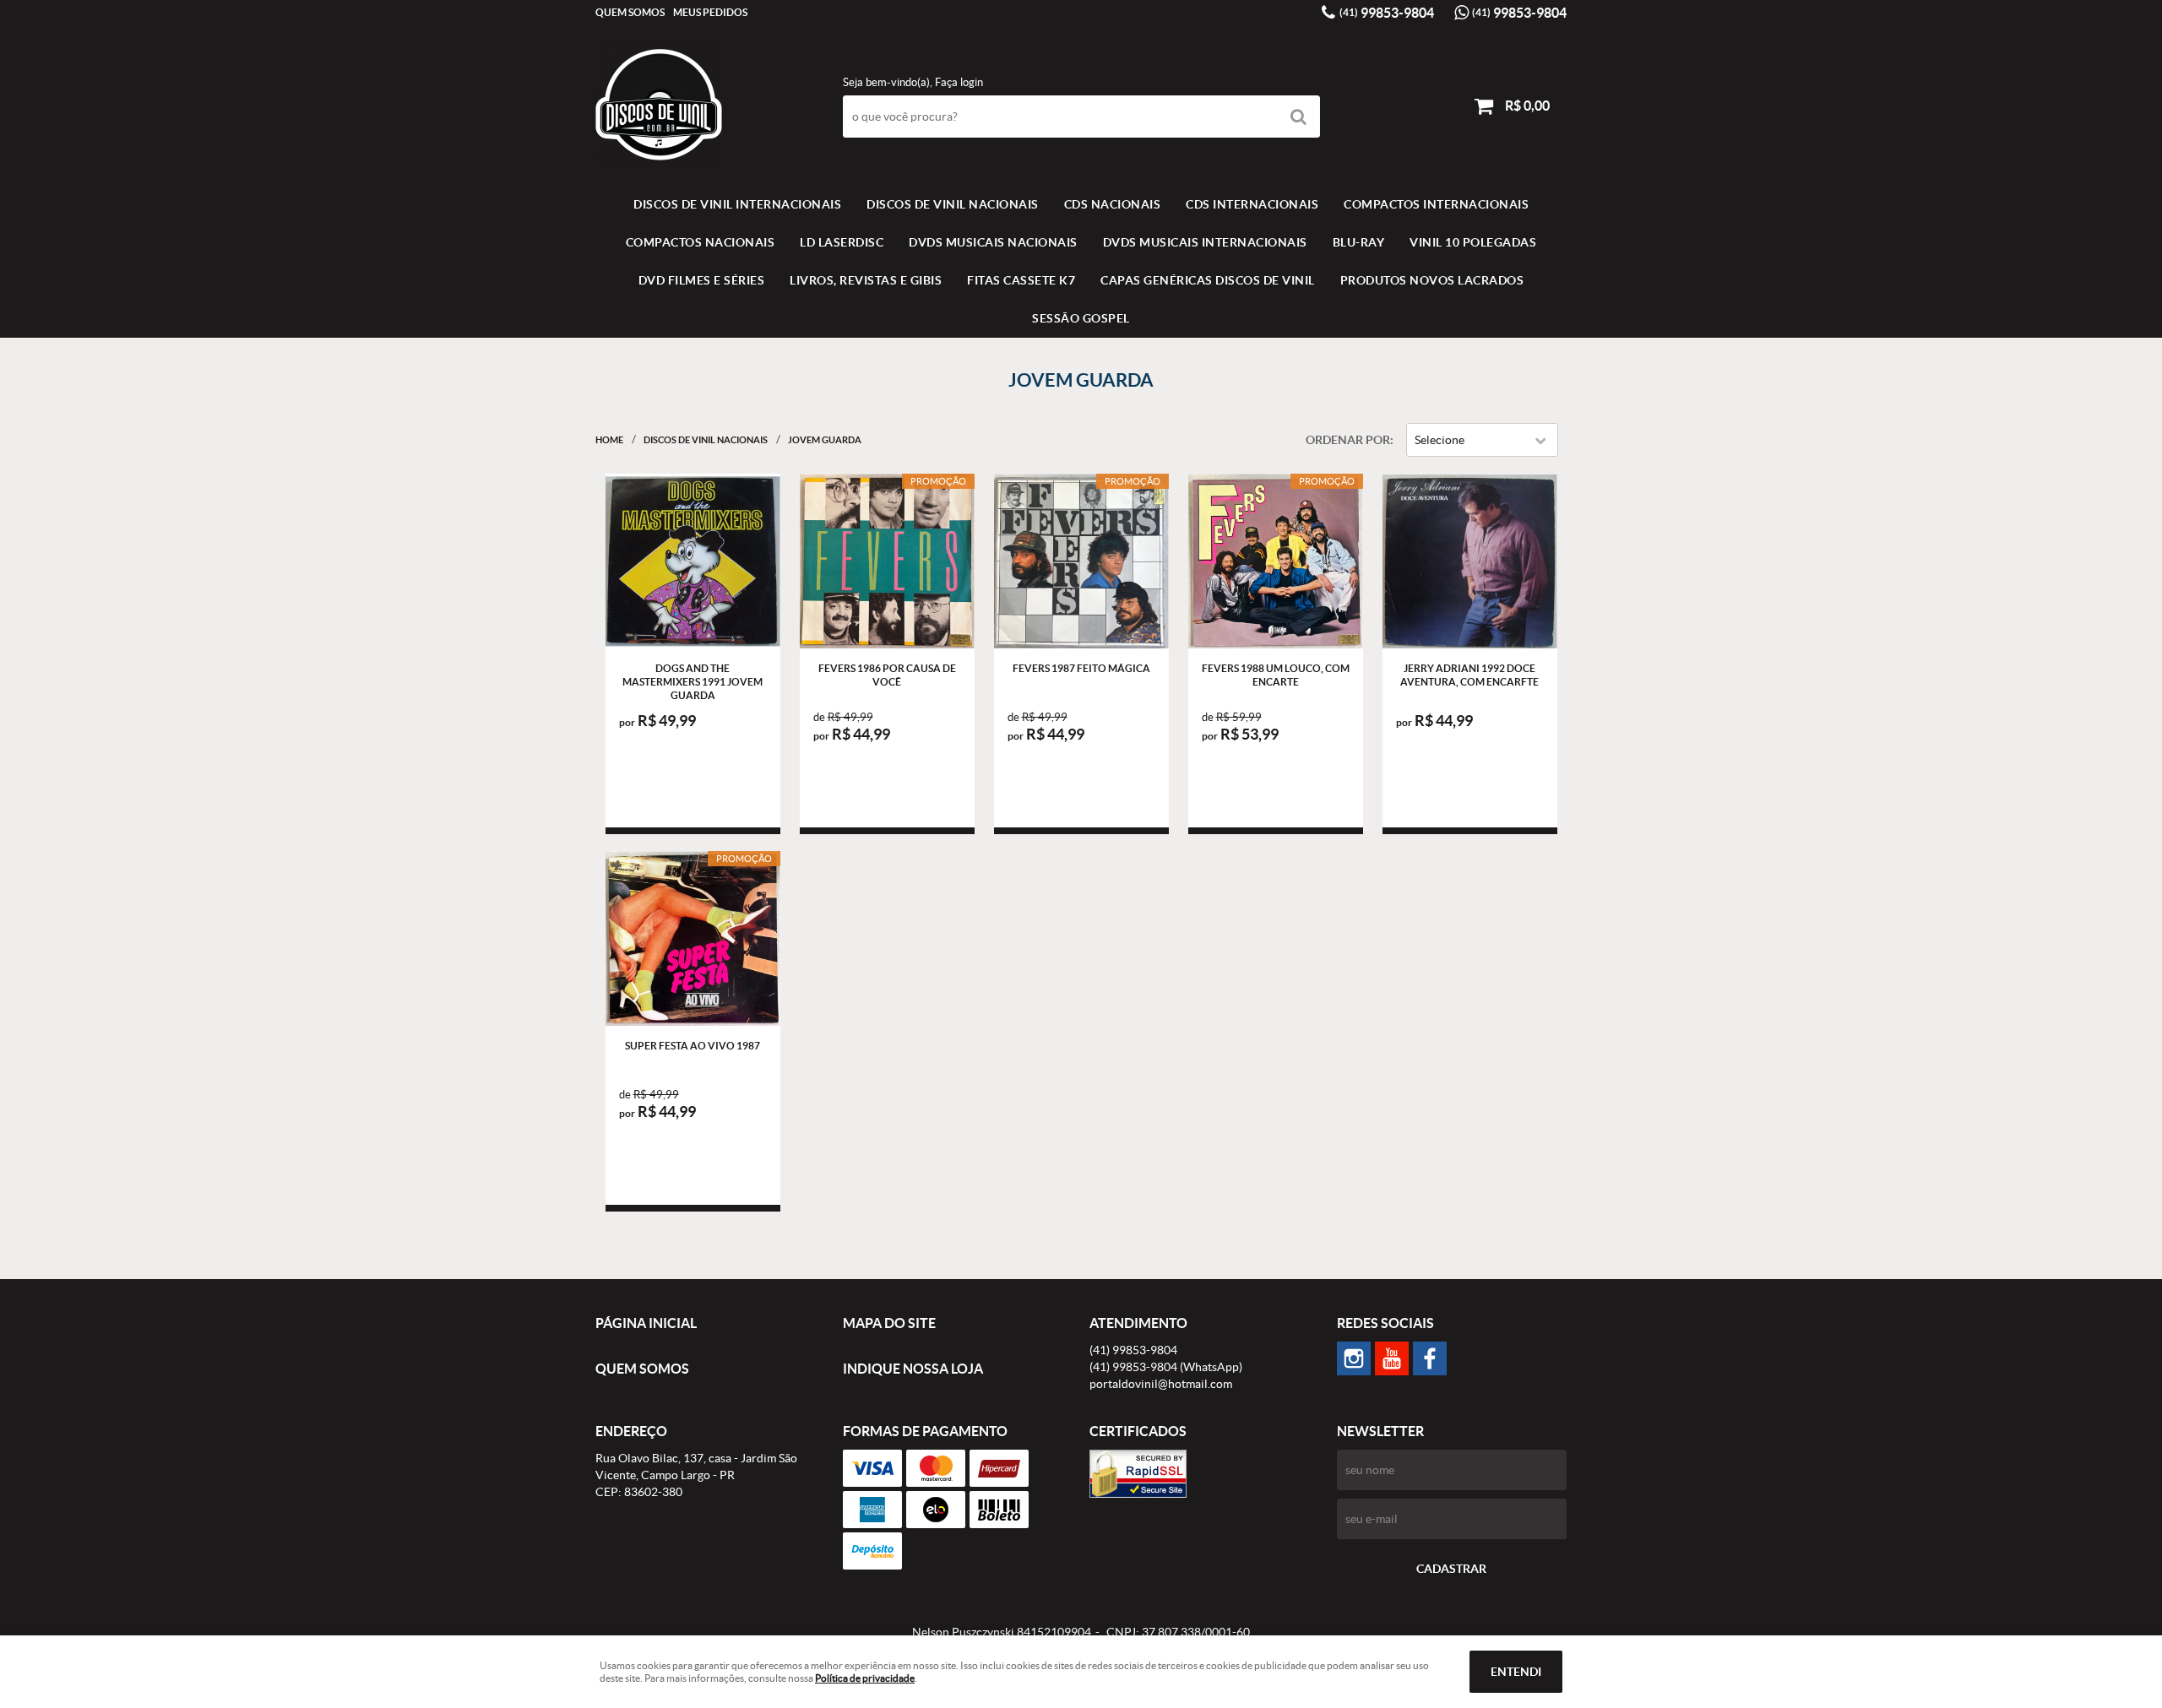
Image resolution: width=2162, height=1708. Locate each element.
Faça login (959, 82)
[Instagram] (1354, 1358)
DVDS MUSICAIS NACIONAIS (993, 242)
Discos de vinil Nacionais (953, 204)
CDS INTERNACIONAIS (1252, 204)
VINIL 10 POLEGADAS (1473, 242)
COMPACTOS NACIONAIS (701, 242)
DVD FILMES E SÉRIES (702, 280)
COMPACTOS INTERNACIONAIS (1436, 204)
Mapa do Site (889, 1323)
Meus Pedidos (710, 12)
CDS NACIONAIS (1113, 204)
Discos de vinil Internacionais (737, 204)
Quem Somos (630, 12)
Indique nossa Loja (913, 1369)
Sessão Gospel (1081, 318)
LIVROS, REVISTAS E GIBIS (866, 280)
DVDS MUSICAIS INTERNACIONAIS (1205, 242)
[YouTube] (1392, 1358)
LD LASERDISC (842, 242)
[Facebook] (1430, 1358)
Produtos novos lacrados (1432, 280)
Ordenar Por (1348, 440)
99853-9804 (1387, 13)
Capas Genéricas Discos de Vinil (1208, 280)
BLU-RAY (1359, 242)
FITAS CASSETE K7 (1021, 280)
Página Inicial (646, 1323)
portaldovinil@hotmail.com (1161, 1384)
